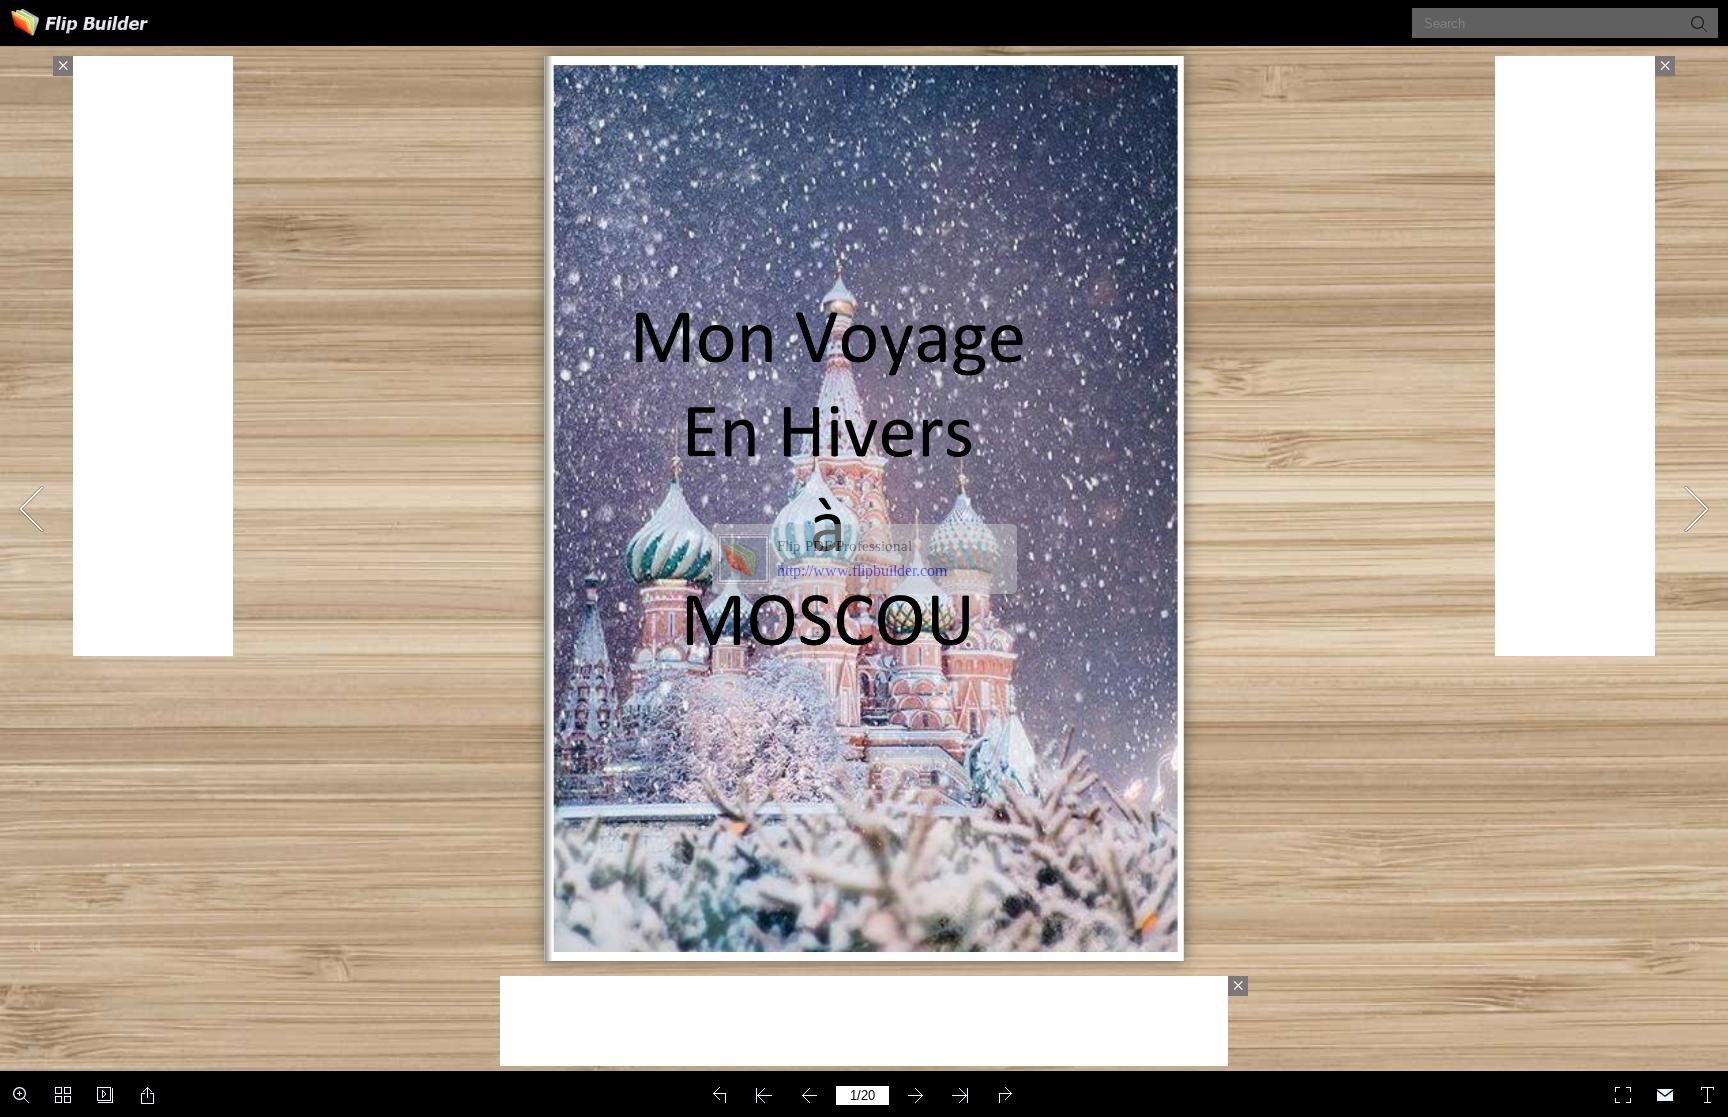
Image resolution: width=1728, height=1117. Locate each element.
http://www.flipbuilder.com (862, 570)
